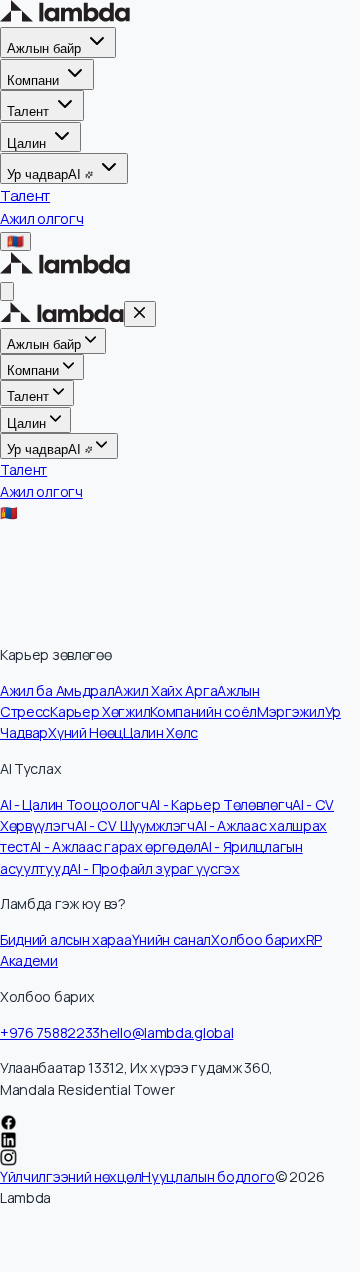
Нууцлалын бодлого (208, 1176)
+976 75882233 (50, 1032)
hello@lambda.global (166, 1032)
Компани (33, 80)
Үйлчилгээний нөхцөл (70, 1176)
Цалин (26, 142)
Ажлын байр (44, 48)
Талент (28, 111)
